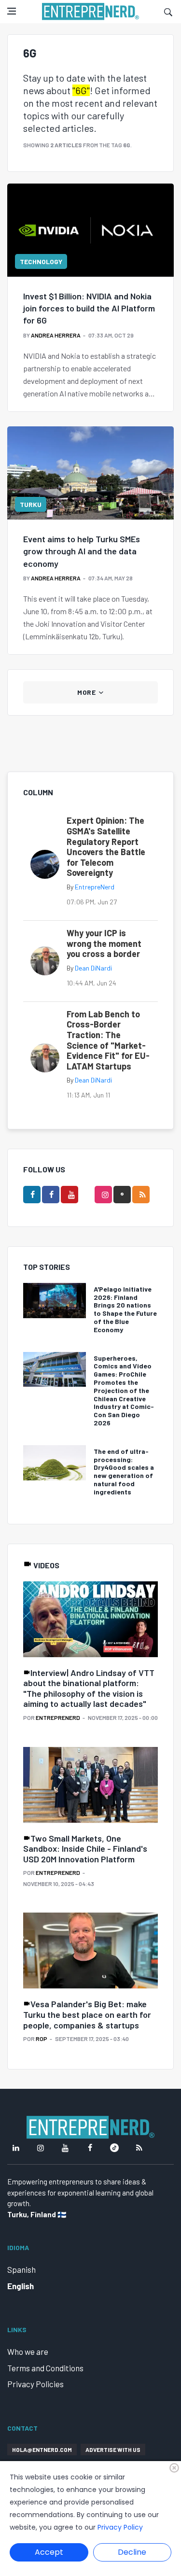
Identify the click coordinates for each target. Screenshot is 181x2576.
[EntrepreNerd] (90, 12)
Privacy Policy (120, 2527)
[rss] (141, 1195)
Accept (49, 2552)
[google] (122, 1195)
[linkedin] (32, 1195)
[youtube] (70, 1195)
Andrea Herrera (56, 335)
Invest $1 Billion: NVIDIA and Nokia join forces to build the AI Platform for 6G (89, 308)
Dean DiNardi (93, 968)
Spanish (21, 2269)
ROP (42, 2039)
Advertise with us (113, 2449)
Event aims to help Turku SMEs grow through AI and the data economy (82, 551)
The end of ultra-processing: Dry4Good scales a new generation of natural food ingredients (124, 1471)
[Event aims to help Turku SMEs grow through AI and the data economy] (90, 473)
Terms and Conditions (45, 2368)
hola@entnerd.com (42, 2449)
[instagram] (103, 1195)
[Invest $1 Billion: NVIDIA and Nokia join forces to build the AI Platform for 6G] (90, 230)
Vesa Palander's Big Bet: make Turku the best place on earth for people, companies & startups (87, 2014)
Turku (31, 504)
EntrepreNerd (95, 887)
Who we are (28, 2351)
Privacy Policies (35, 2384)
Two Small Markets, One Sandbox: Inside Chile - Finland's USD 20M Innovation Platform (85, 1849)
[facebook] (51, 1195)
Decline (132, 2552)
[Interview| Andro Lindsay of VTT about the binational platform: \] (90, 1620)
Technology (41, 261)
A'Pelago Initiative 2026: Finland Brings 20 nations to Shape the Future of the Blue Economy (125, 1309)
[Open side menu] (12, 11)
